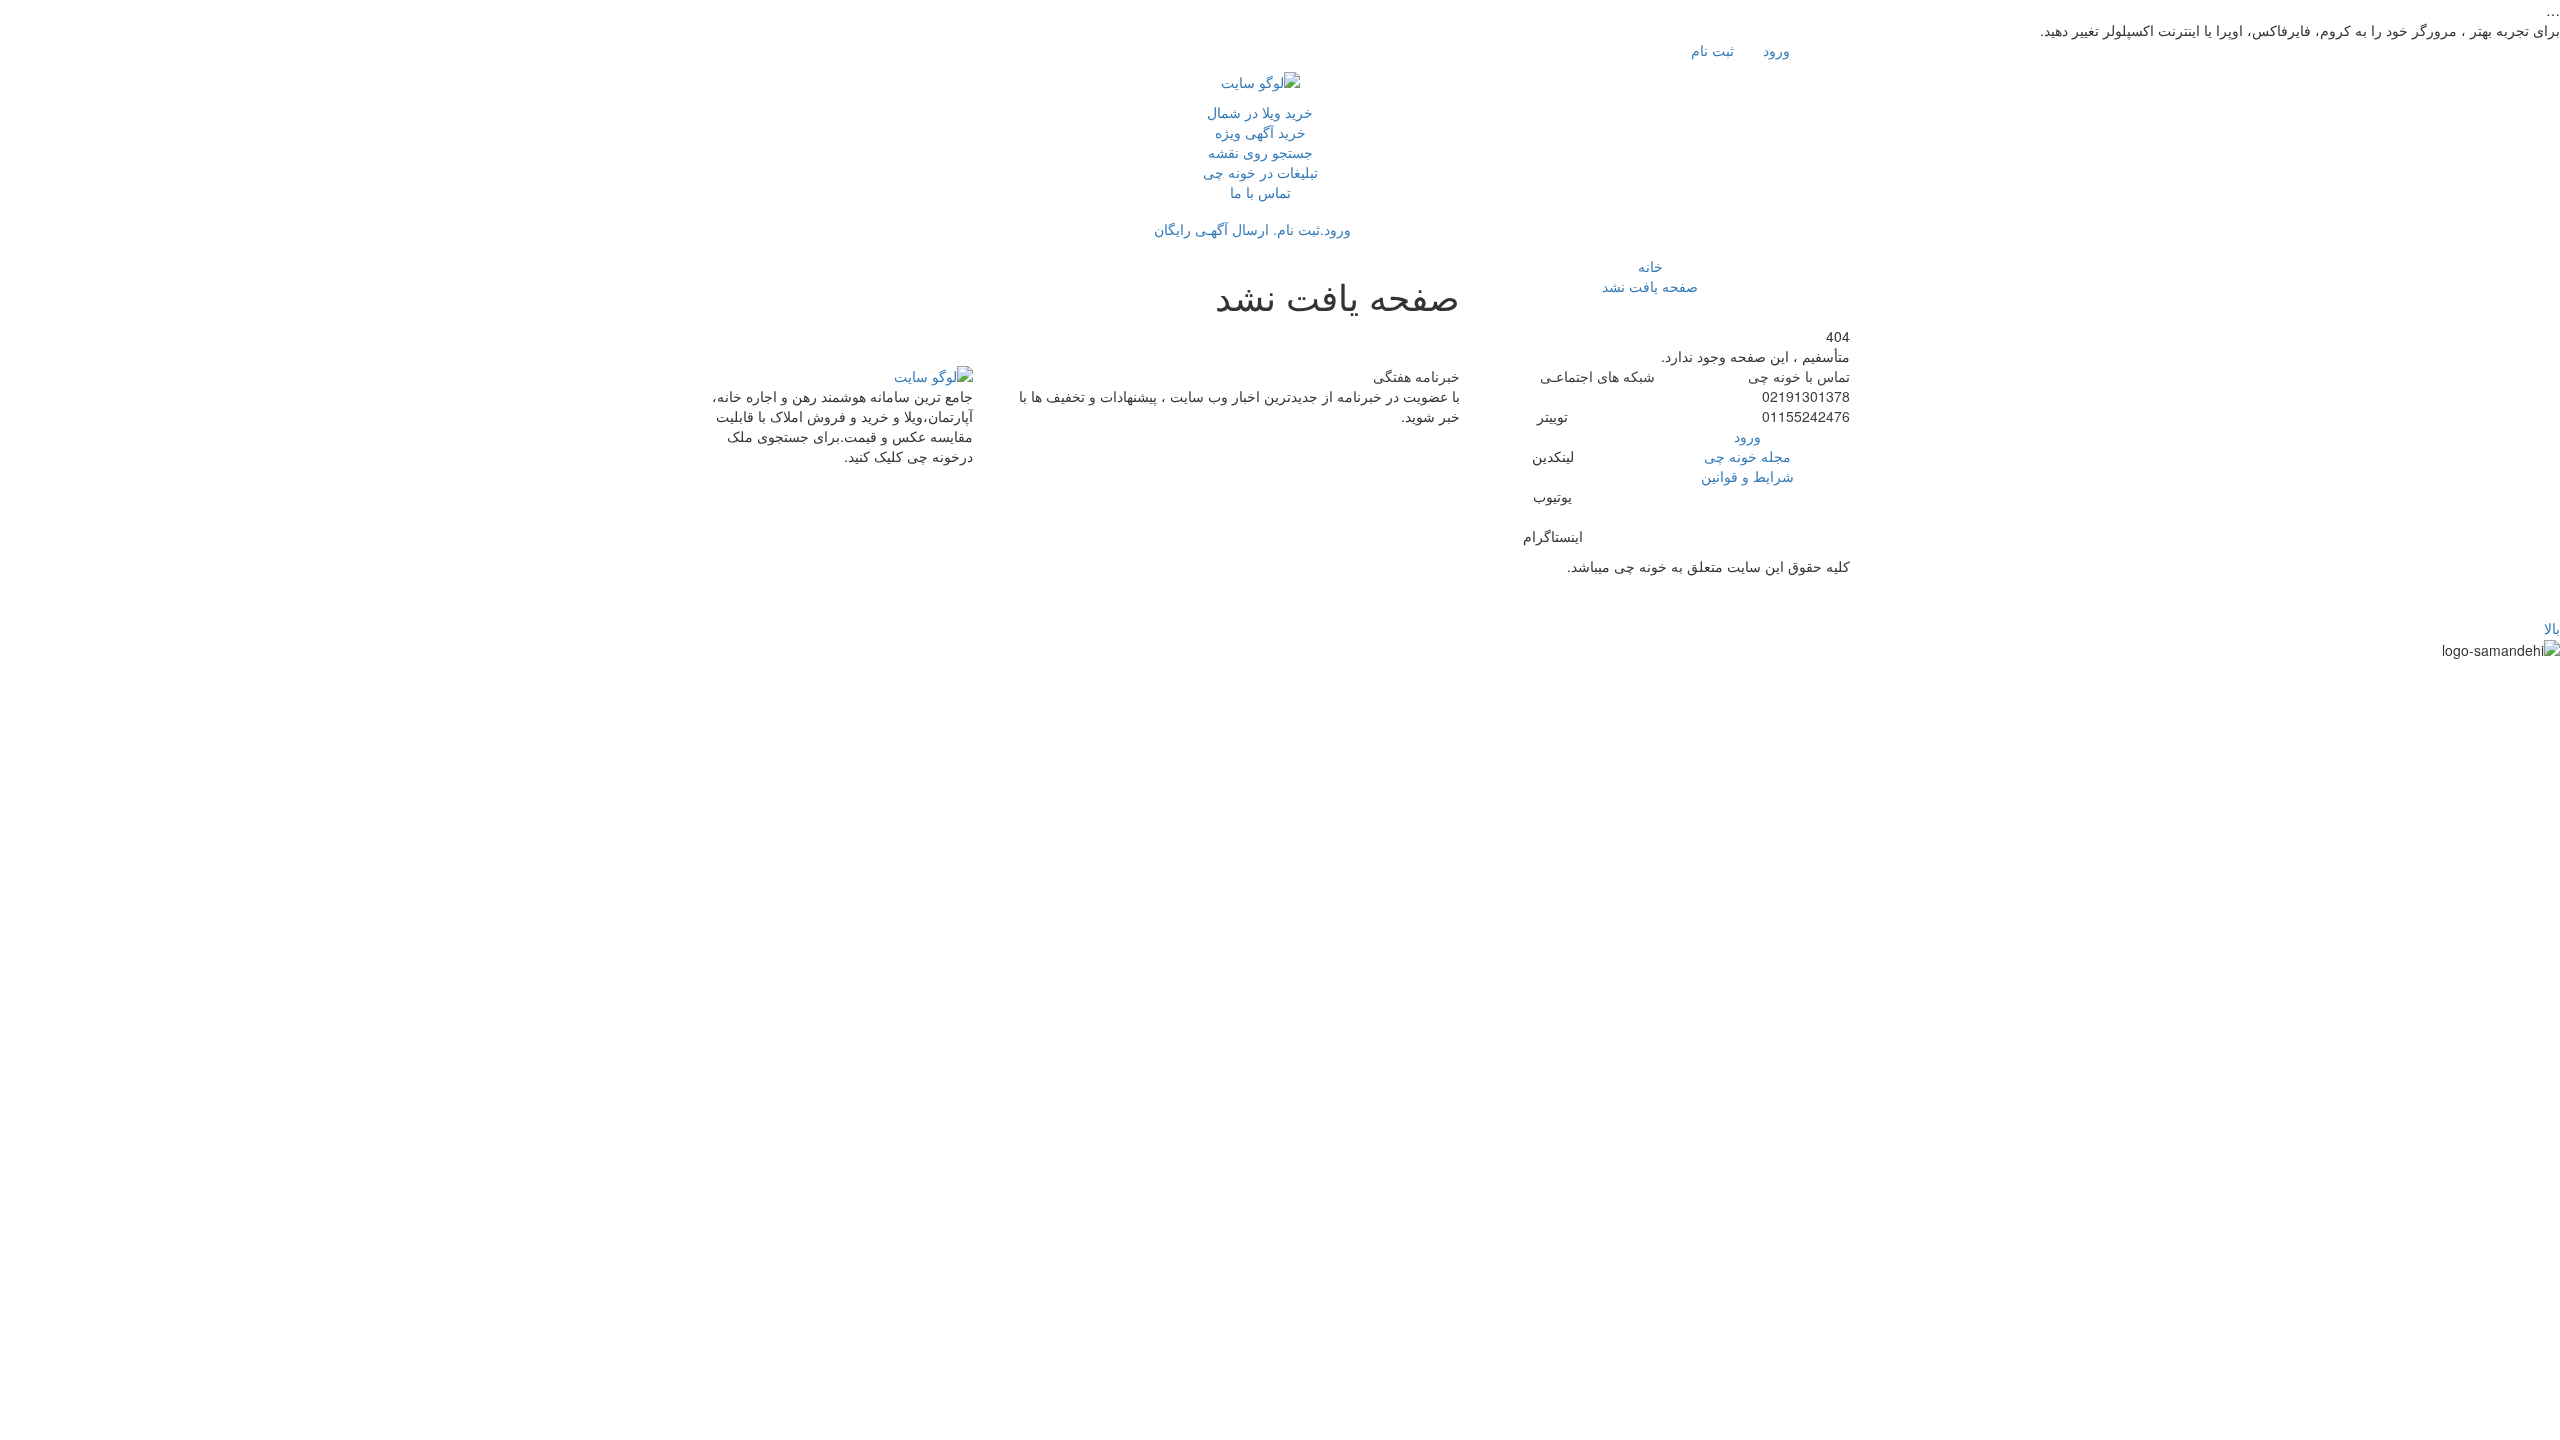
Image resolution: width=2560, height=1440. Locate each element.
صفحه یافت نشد (1650, 286)
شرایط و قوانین (1747, 476)
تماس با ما (1260, 192)
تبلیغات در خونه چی (1260, 172)
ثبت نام (1714, 50)
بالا (2552, 628)
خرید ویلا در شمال (1260, 112)
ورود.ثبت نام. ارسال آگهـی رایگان (1254, 229)
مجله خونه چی (1747, 456)
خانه (1650, 266)
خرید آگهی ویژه (1260, 132)
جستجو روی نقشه (1260, 152)
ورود (1778, 50)
